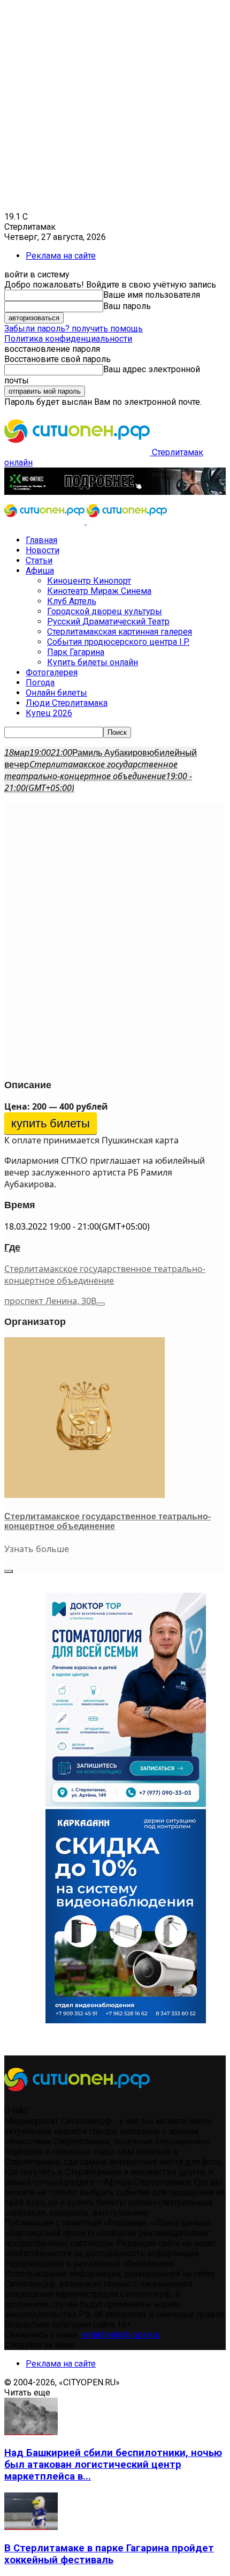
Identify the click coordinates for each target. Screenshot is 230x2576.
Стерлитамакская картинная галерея (120, 632)
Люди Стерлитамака (67, 703)
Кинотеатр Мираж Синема (99, 591)
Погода (40, 683)
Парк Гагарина (76, 652)
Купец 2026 (49, 713)
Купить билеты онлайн (93, 662)
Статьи (39, 560)
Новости (43, 550)
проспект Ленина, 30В (50, 1301)
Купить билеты (51, 1123)
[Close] (9, 1571)
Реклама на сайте (61, 256)
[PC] (115, 492)
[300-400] (126, 1804)
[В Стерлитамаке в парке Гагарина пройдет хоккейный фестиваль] (31, 2527)
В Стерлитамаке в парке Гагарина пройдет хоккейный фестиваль (109, 2554)
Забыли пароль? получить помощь (74, 329)
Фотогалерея (52, 672)
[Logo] (45, 521)
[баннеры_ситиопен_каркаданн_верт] (126, 2020)
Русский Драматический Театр (108, 622)
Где (12, 1247)
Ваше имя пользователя (152, 295)
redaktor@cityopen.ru (120, 2335)
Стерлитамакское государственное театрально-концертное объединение (105, 1275)
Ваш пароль (127, 306)
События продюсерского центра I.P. (118, 642)
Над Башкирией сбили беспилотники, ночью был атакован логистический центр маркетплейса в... (113, 2465)
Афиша (40, 571)
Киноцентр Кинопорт (89, 581)
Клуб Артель (72, 601)
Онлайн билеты (56, 693)
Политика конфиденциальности (68, 339)
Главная (41, 540)
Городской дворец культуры (105, 611)
